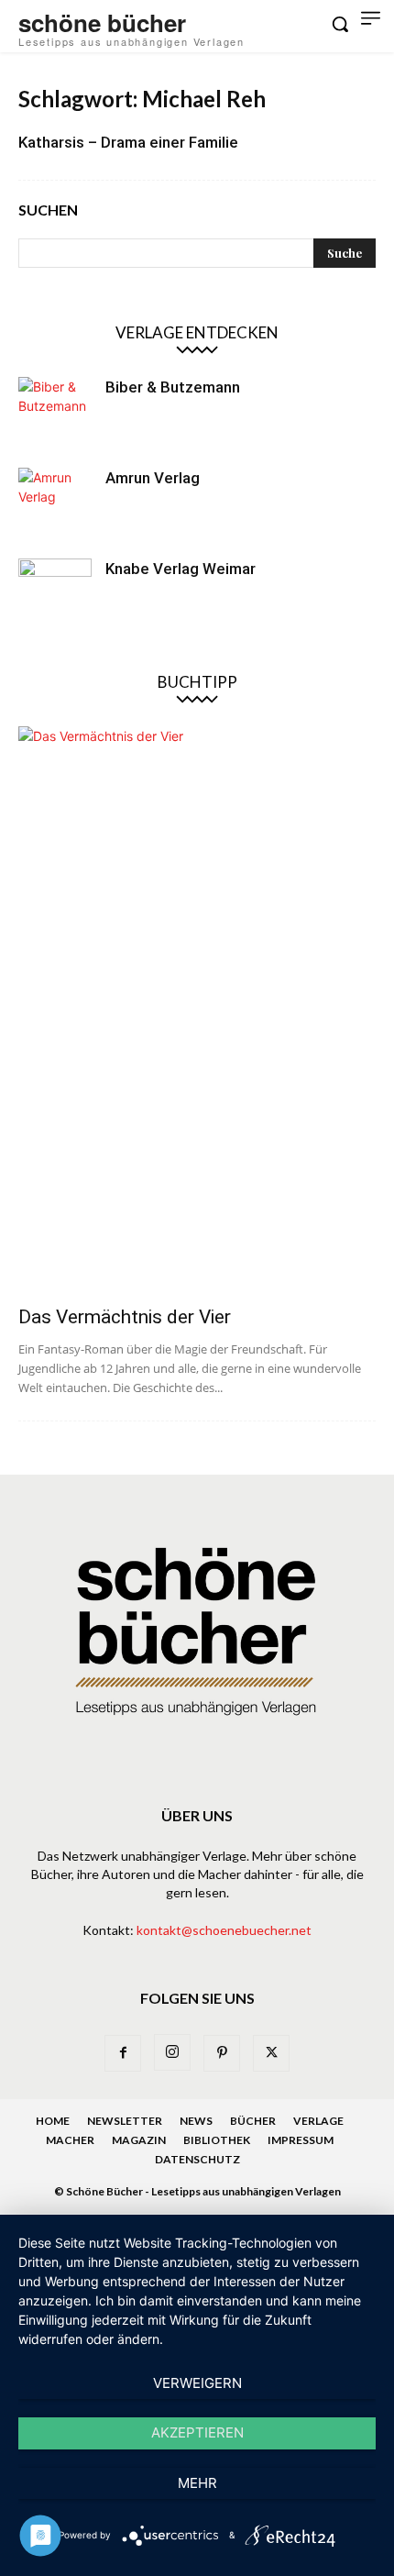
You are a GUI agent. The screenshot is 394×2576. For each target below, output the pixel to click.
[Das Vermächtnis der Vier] (197, 1010)
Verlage (318, 2121)
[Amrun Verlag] (55, 504)
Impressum (301, 2140)
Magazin (139, 2140)
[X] (271, 2053)
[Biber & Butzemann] (55, 414)
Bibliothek (217, 2140)
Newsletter (125, 2121)
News (196, 2121)
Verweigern (197, 2383)
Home (53, 2121)
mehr (197, 2483)
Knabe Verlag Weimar (181, 569)
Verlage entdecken (197, 332)
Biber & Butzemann (173, 387)
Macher (70, 2140)
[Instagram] (172, 2052)
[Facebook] (123, 2053)
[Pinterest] (222, 2053)
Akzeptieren (197, 2432)
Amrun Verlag (153, 478)
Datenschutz (197, 2159)
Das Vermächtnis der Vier (125, 1317)
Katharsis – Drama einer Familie (128, 142)
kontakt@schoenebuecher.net (224, 1930)
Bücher (253, 2121)
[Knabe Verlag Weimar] (55, 595)
